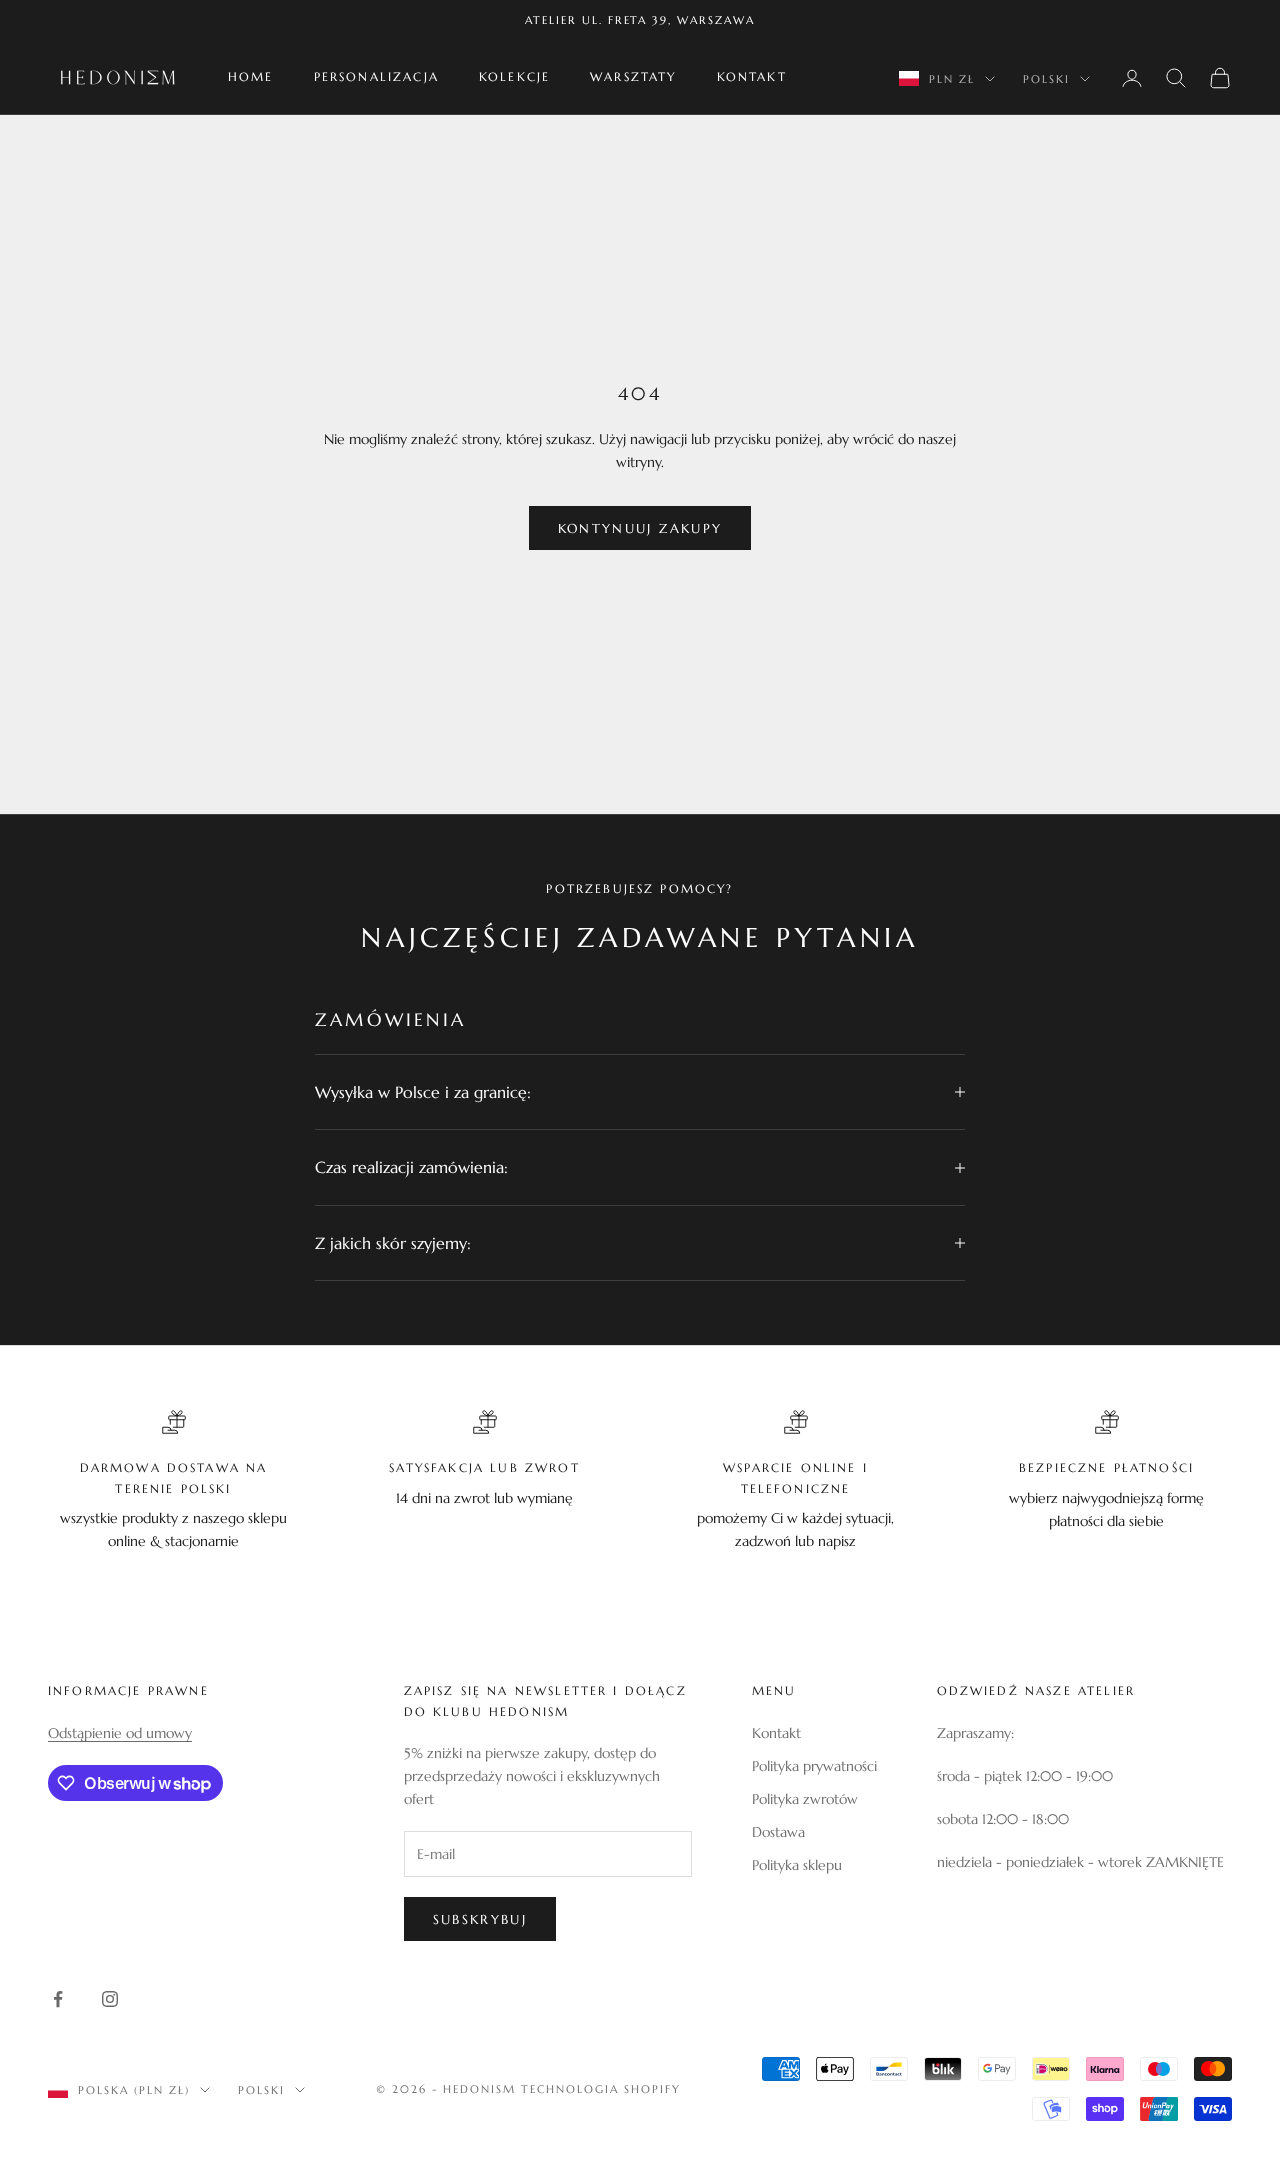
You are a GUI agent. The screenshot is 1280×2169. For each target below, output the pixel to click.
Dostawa (778, 1832)
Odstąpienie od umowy (120, 1733)
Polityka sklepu (797, 1865)
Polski (1046, 79)
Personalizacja (376, 77)
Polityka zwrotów (805, 1799)
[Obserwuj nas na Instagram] (110, 1999)
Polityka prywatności (814, 1766)
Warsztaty (633, 77)
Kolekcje (514, 77)
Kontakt (752, 77)
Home (251, 77)
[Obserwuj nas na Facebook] (58, 1999)
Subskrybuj (480, 1919)
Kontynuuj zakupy (640, 528)
